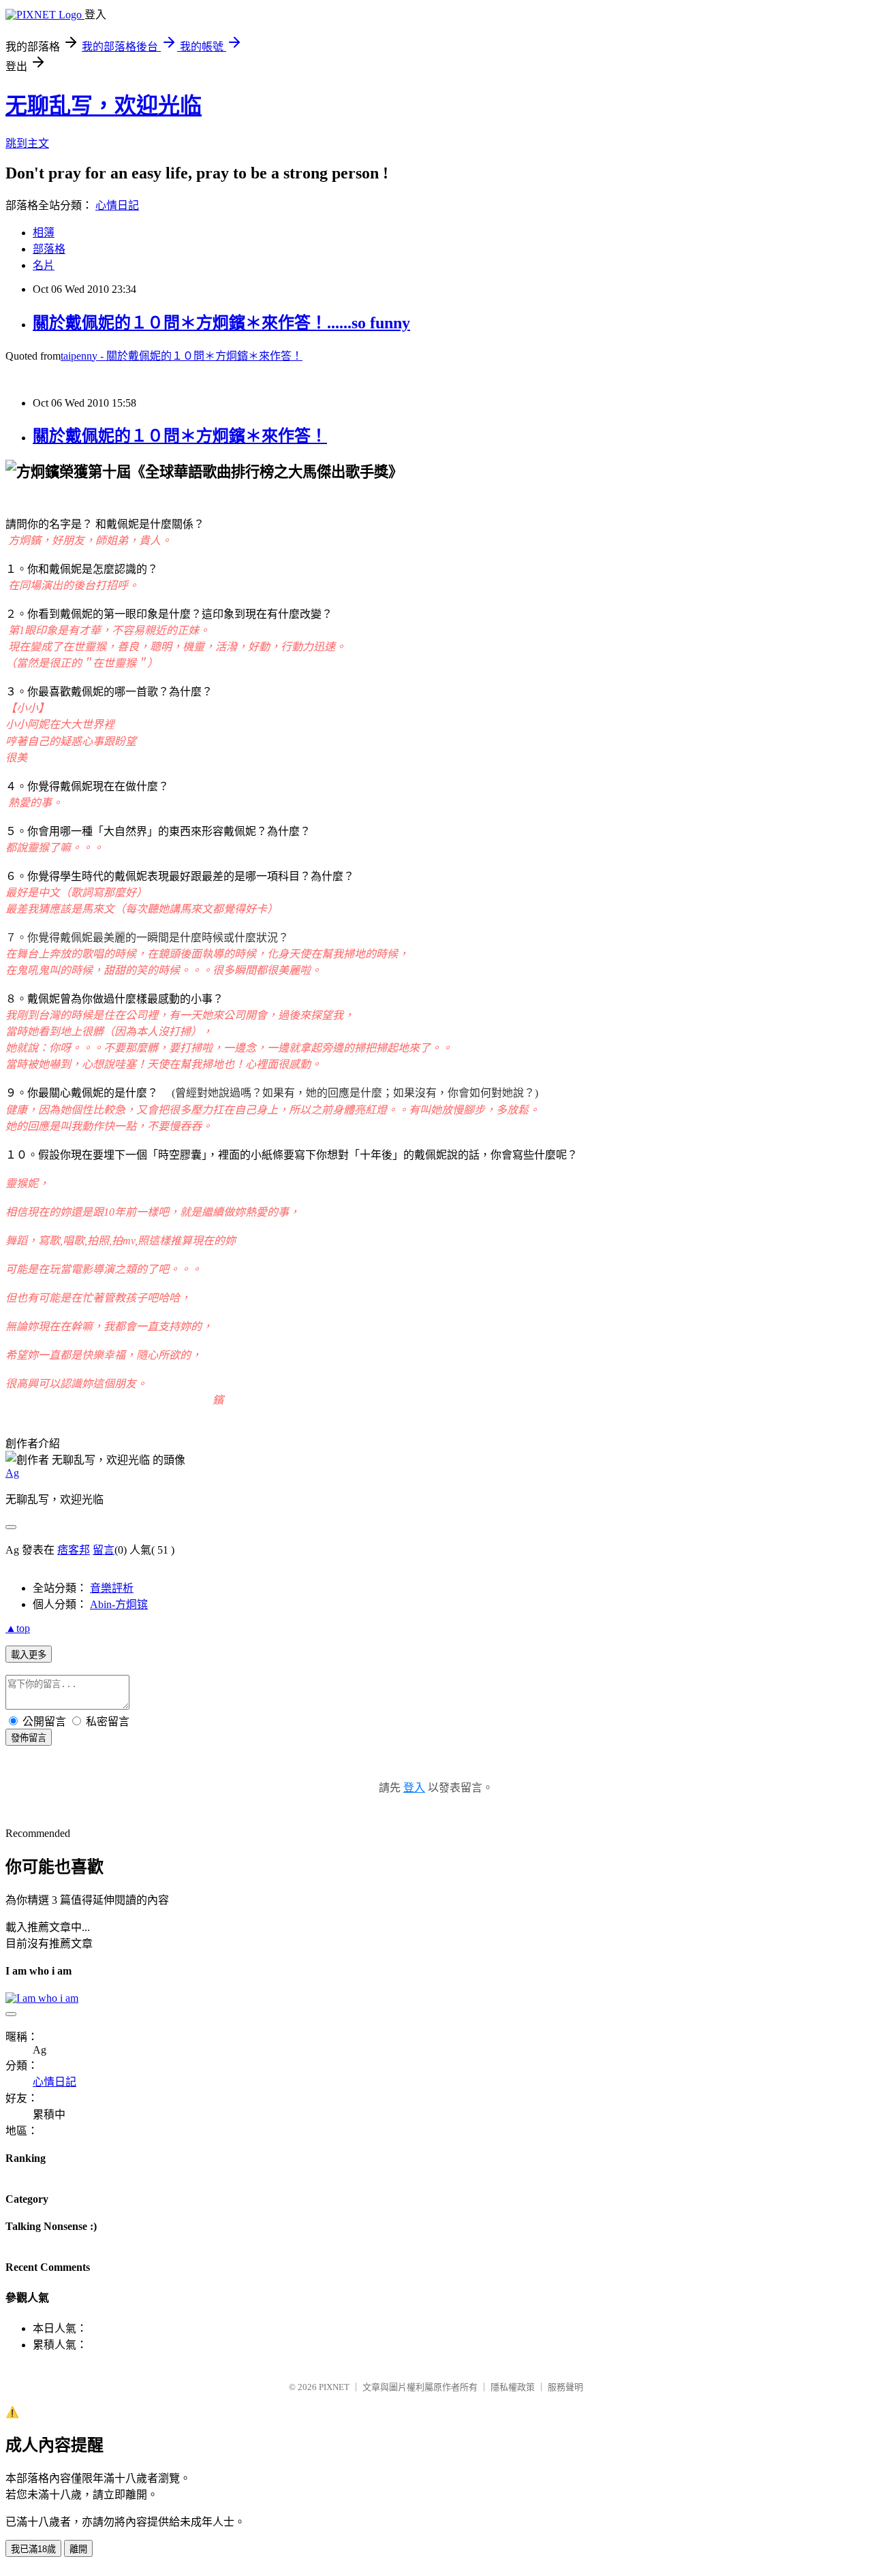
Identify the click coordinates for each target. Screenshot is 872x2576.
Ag (12, 1473)
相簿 (44, 233)
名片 (44, 265)
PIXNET (334, 2387)
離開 (78, 2549)
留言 (104, 1550)
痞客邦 (74, 1550)
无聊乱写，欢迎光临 (104, 106)
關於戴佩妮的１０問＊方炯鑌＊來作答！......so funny (221, 323)
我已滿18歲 (33, 2549)
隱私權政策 (513, 2387)
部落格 (49, 249)
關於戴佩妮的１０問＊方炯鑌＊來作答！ (180, 436)
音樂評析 (112, 1588)
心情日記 (117, 205)
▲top (18, 1628)
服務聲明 (565, 2387)
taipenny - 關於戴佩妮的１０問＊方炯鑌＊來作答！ (182, 356)
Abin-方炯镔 (119, 1604)
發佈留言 (29, 1738)
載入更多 (29, 1655)
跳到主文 (27, 143)
